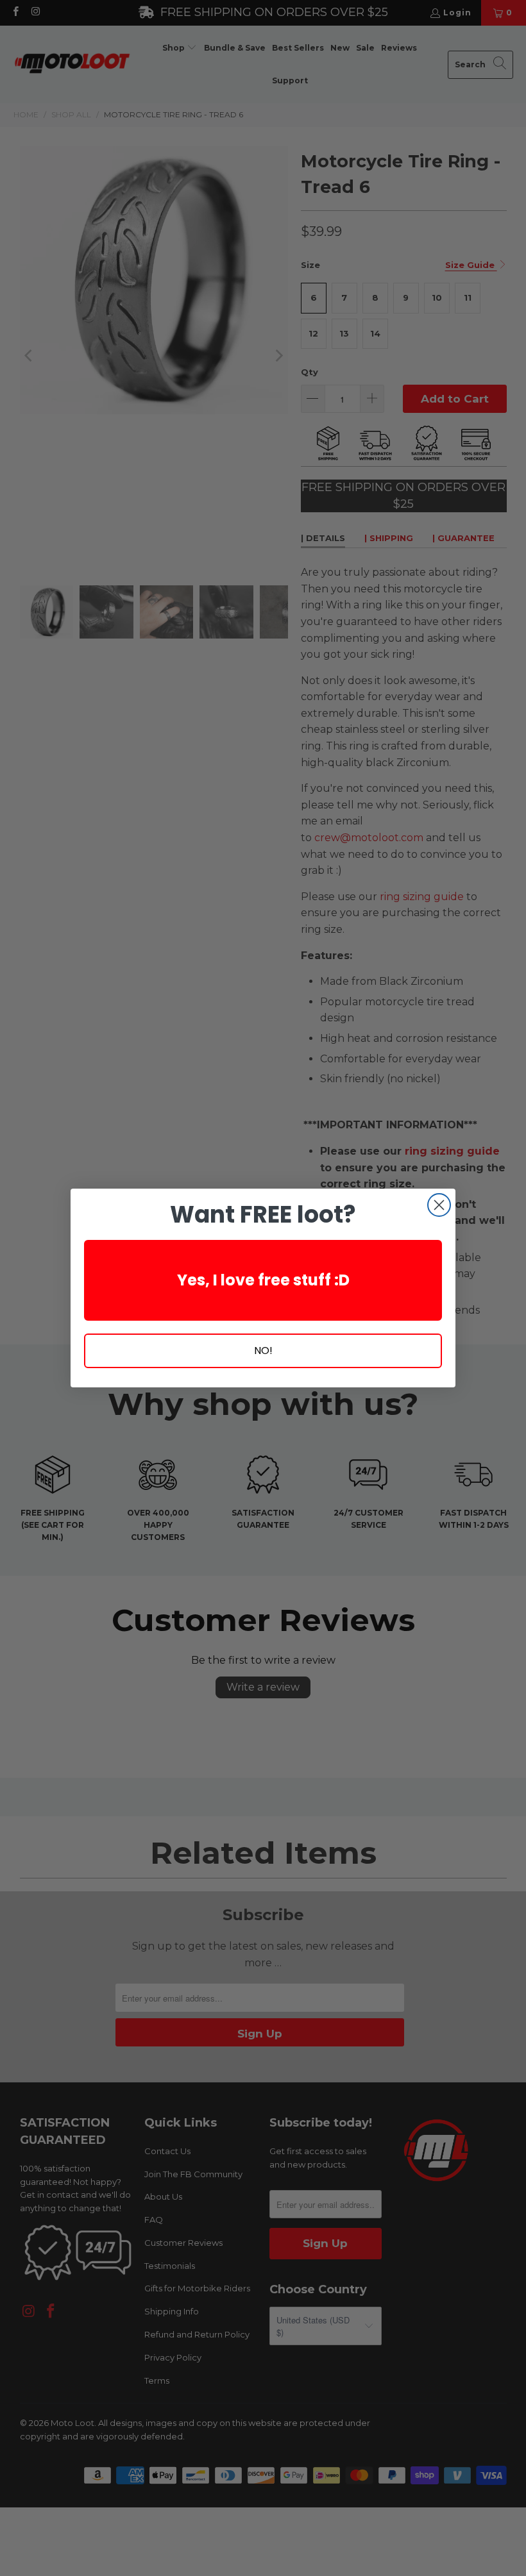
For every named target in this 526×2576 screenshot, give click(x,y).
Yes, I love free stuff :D (263, 1280)
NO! (263, 1351)
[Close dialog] (439, 1205)
